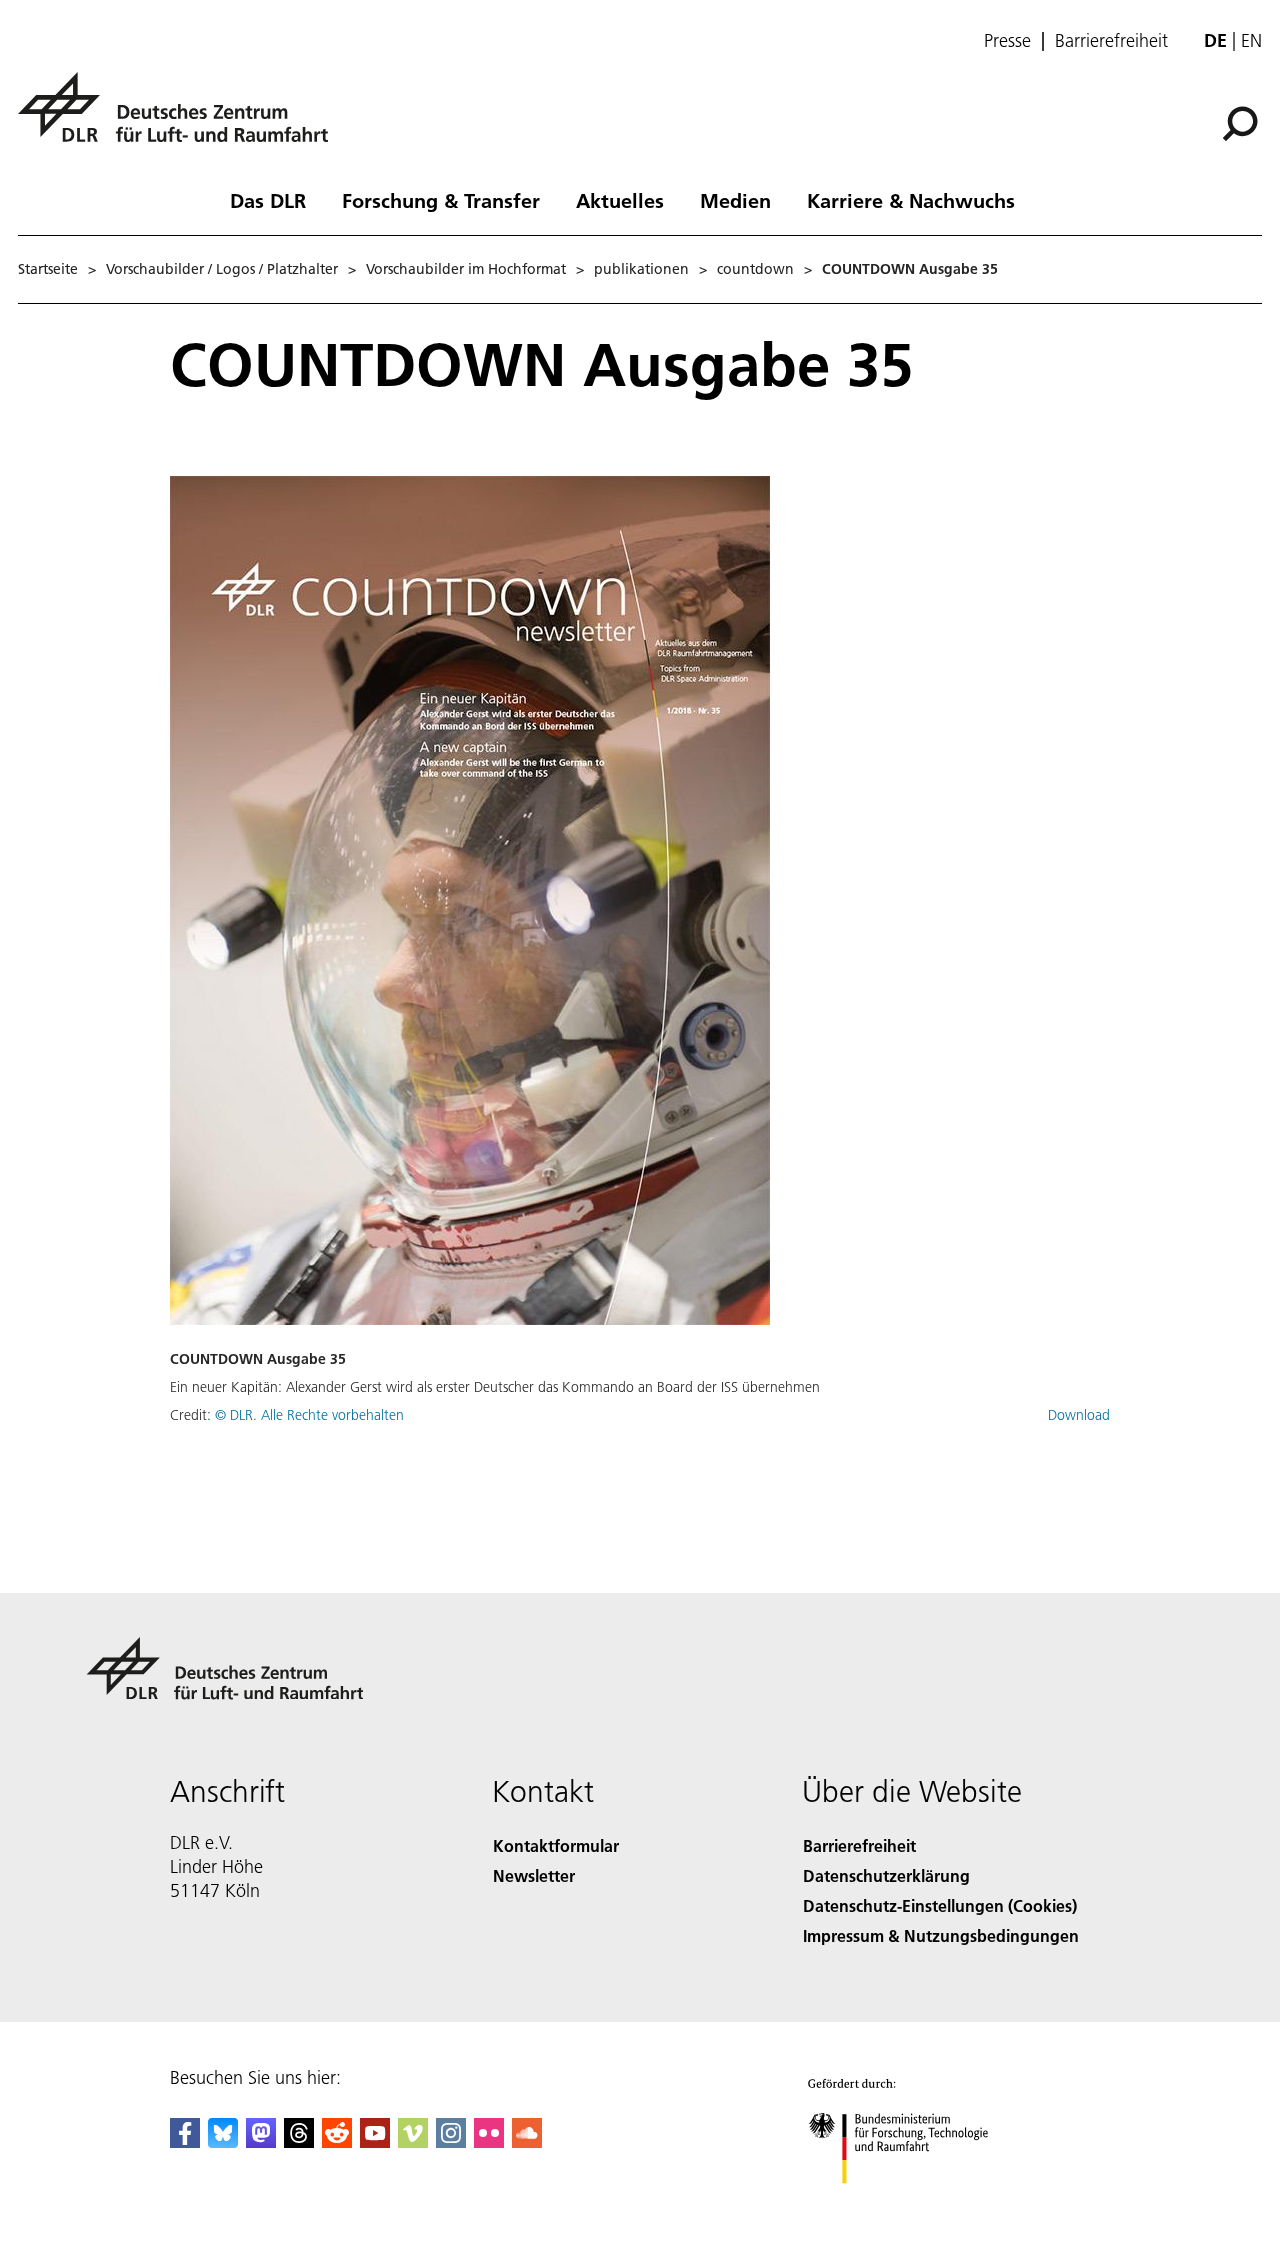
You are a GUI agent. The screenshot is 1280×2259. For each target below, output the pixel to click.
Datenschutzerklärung (886, 1875)
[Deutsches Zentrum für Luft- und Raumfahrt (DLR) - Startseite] (181, 118)
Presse (1007, 41)
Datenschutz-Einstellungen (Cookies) (940, 1905)
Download (1079, 1415)
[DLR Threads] (299, 2141)
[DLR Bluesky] (223, 2141)
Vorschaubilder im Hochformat (466, 269)
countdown (755, 269)
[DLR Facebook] (185, 2141)
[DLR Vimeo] (413, 2141)
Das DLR (268, 200)
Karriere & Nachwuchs (911, 200)
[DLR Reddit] (337, 2141)
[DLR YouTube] (375, 2141)
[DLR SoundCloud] (527, 2141)
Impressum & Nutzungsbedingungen (941, 1935)
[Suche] (1242, 122)
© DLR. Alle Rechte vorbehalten (309, 1415)
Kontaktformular (556, 1845)
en (1251, 40)
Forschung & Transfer (441, 200)
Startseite (48, 269)
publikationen (641, 269)
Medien (735, 200)
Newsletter (534, 1875)
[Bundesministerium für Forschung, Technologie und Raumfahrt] (918, 2203)
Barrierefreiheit (1111, 41)
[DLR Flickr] (489, 2141)
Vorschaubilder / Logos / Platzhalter (222, 269)
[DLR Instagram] (451, 2141)
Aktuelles (620, 200)
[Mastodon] (261, 2141)
